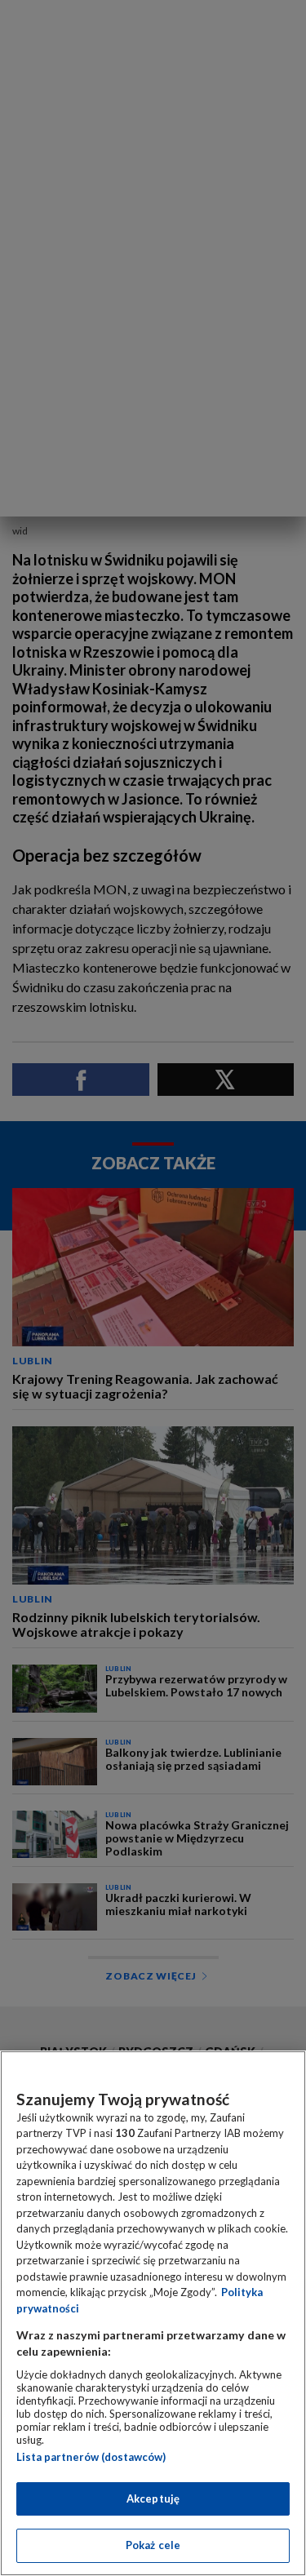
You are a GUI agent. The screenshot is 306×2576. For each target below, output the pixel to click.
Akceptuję (153, 2498)
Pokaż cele (153, 2545)
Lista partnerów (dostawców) (91, 2457)
